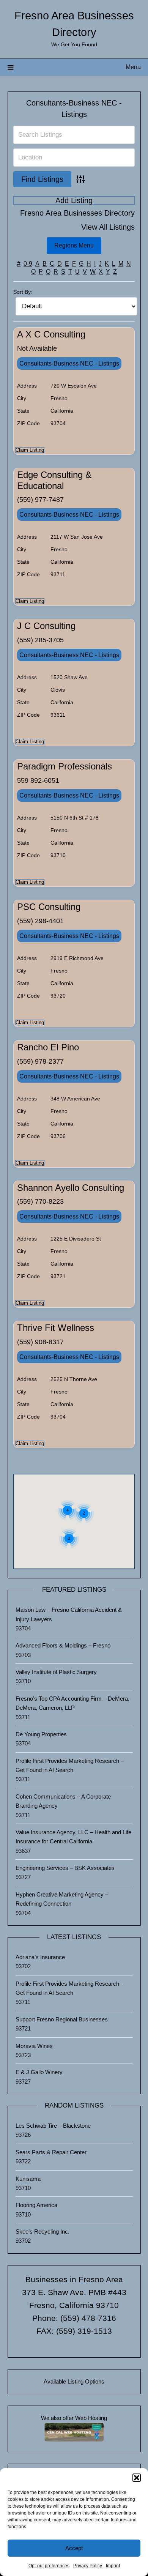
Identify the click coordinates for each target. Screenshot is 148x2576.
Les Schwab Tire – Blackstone (53, 2126)
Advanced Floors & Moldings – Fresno (63, 1645)
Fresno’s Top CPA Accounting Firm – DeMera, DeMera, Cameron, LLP (72, 1703)
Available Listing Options (74, 2381)
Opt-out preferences (49, 2566)
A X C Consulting (51, 334)
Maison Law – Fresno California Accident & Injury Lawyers (69, 1614)
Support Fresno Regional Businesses (62, 2019)
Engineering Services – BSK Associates (65, 1868)
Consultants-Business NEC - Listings (69, 363)
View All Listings (108, 227)
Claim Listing (30, 450)
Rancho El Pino (48, 1047)
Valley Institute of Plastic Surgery (56, 1672)
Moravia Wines (34, 2046)
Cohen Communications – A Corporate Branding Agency (63, 1801)
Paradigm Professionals (65, 766)
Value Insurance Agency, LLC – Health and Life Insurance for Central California (73, 1837)
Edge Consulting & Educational (54, 480)
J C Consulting (46, 626)
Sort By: (23, 292)
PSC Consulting (49, 907)
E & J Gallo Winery (39, 2072)
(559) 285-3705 (40, 640)
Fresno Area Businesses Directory (77, 213)
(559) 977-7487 (40, 500)
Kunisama (28, 2179)
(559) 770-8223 (40, 1201)
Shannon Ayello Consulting (71, 1188)
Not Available (37, 348)
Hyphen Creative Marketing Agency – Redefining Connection (62, 1899)
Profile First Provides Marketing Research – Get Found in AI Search (70, 1765)
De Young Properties (41, 1734)
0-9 (28, 264)
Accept (74, 2548)
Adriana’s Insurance (40, 1957)
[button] (137, 2478)
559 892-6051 (38, 780)
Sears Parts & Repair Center (51, 2152)
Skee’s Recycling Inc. (43, 2232)
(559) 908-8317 (40, 1342)
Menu (133, 67)
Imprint (113, 2566)
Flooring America (36, 2205)
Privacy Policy (88, 2566)
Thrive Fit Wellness (56, 1328)
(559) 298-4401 (40, 921)
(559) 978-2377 (40, 1061)
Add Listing (74, 200)
